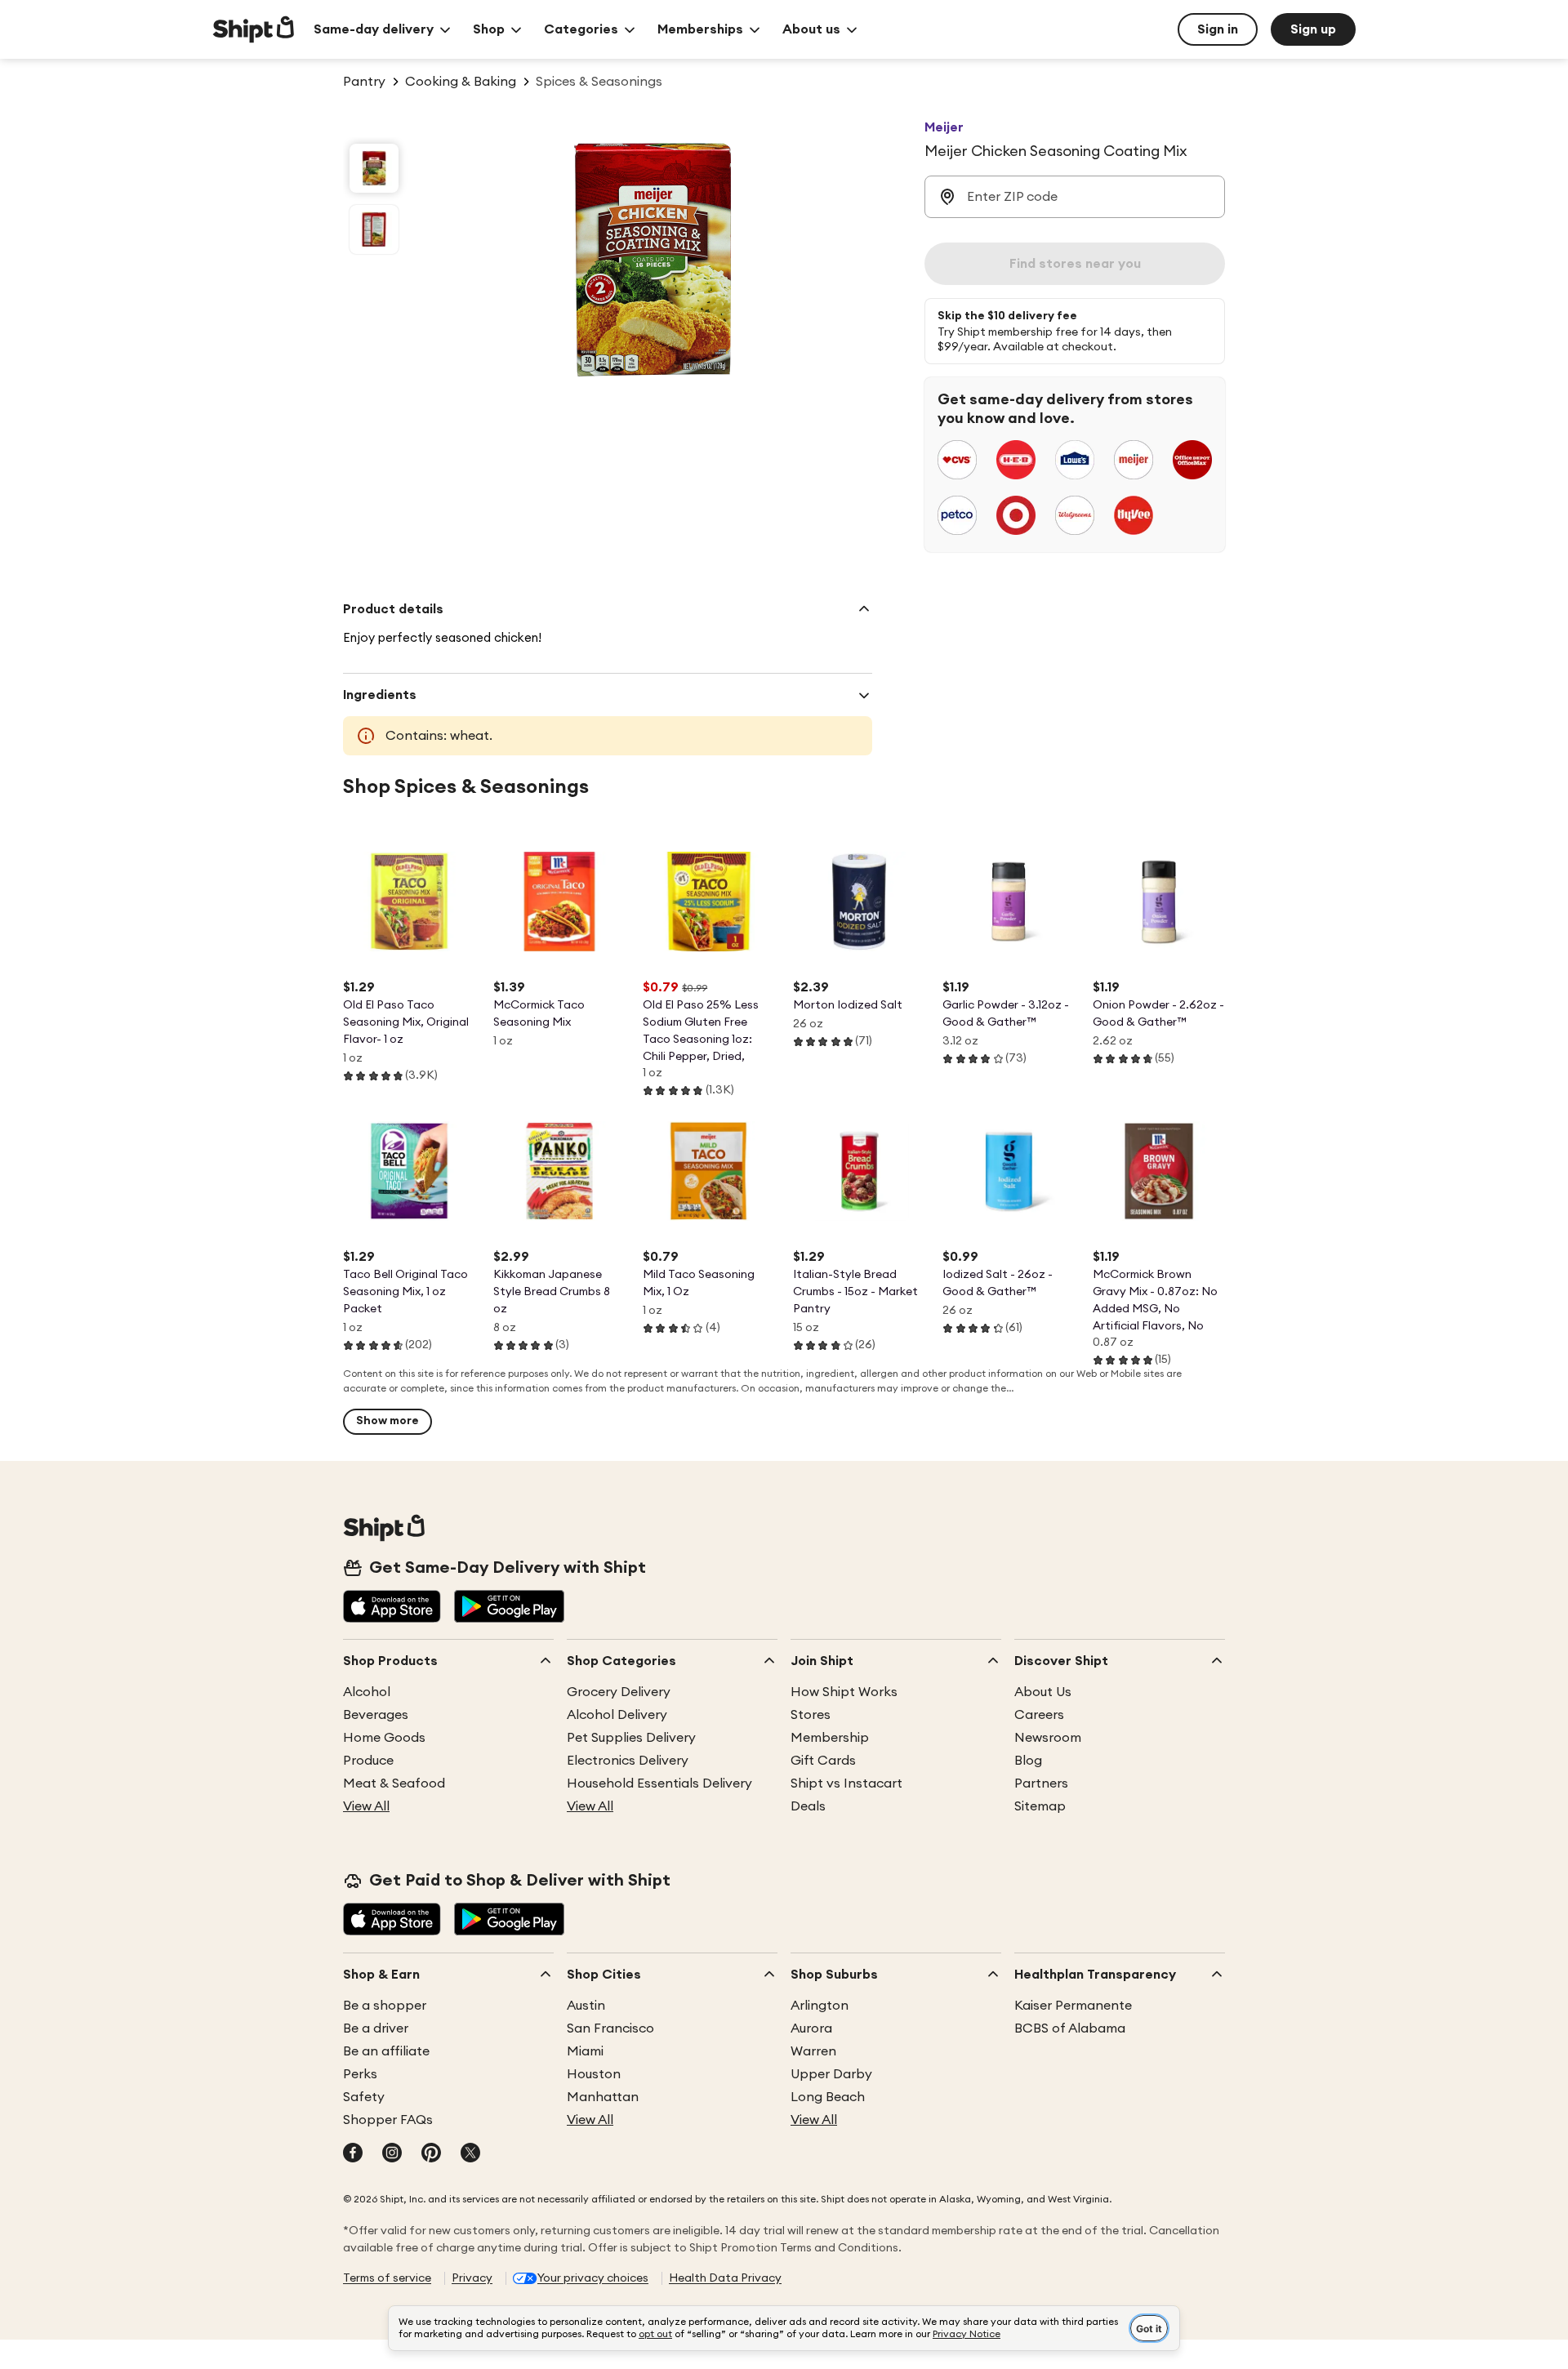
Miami (585, 2051)
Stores (811, 1715)
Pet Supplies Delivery (631, 1738)
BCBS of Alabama (1070, 2028)
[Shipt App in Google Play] (509, 1608)
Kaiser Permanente (1073, 2006)
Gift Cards (823, 1761)
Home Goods (384, 1738)
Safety (364, 2097)
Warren (813, 2051)
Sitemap (1040, 1806)
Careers (1039, 1715)
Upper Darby (831, 2074)
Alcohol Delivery (617, 1715)
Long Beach (828, 2097)
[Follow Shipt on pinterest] (431, 2154)
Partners (1041, 1783)
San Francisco (610, 2028)
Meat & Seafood (394, 1783)
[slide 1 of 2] (374, 168)
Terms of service (387, 2278)
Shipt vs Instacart (846, 1783)
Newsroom (1048, 1738)
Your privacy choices (593, 2278)
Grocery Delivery (619, 1692)
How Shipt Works (844, 1692)
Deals (808, 1806)
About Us (1043, 1692)
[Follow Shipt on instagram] (392, 2154)
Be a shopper (385, 2006)
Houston (594, 2074)
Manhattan (603, 2097)
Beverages (376, 1715)
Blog (1028, 1761)
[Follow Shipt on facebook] (353, 2154)
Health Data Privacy (725, 2278)
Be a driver (376, 2028)
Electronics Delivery (628, 1761)
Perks (360, 2074)
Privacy (472, 2278)
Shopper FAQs (388, 2120)
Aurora (811, 2028)
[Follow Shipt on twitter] (470, 2154)
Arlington (820, 2006)
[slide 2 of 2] (374, 229)
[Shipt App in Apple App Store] (392, 1608)
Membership (830, 1738)
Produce (368, 1761)
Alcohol (367, 1692)
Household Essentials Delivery (659, 1783)
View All (366, 1806)
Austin (586, 2006)
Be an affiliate (386, 2051)
